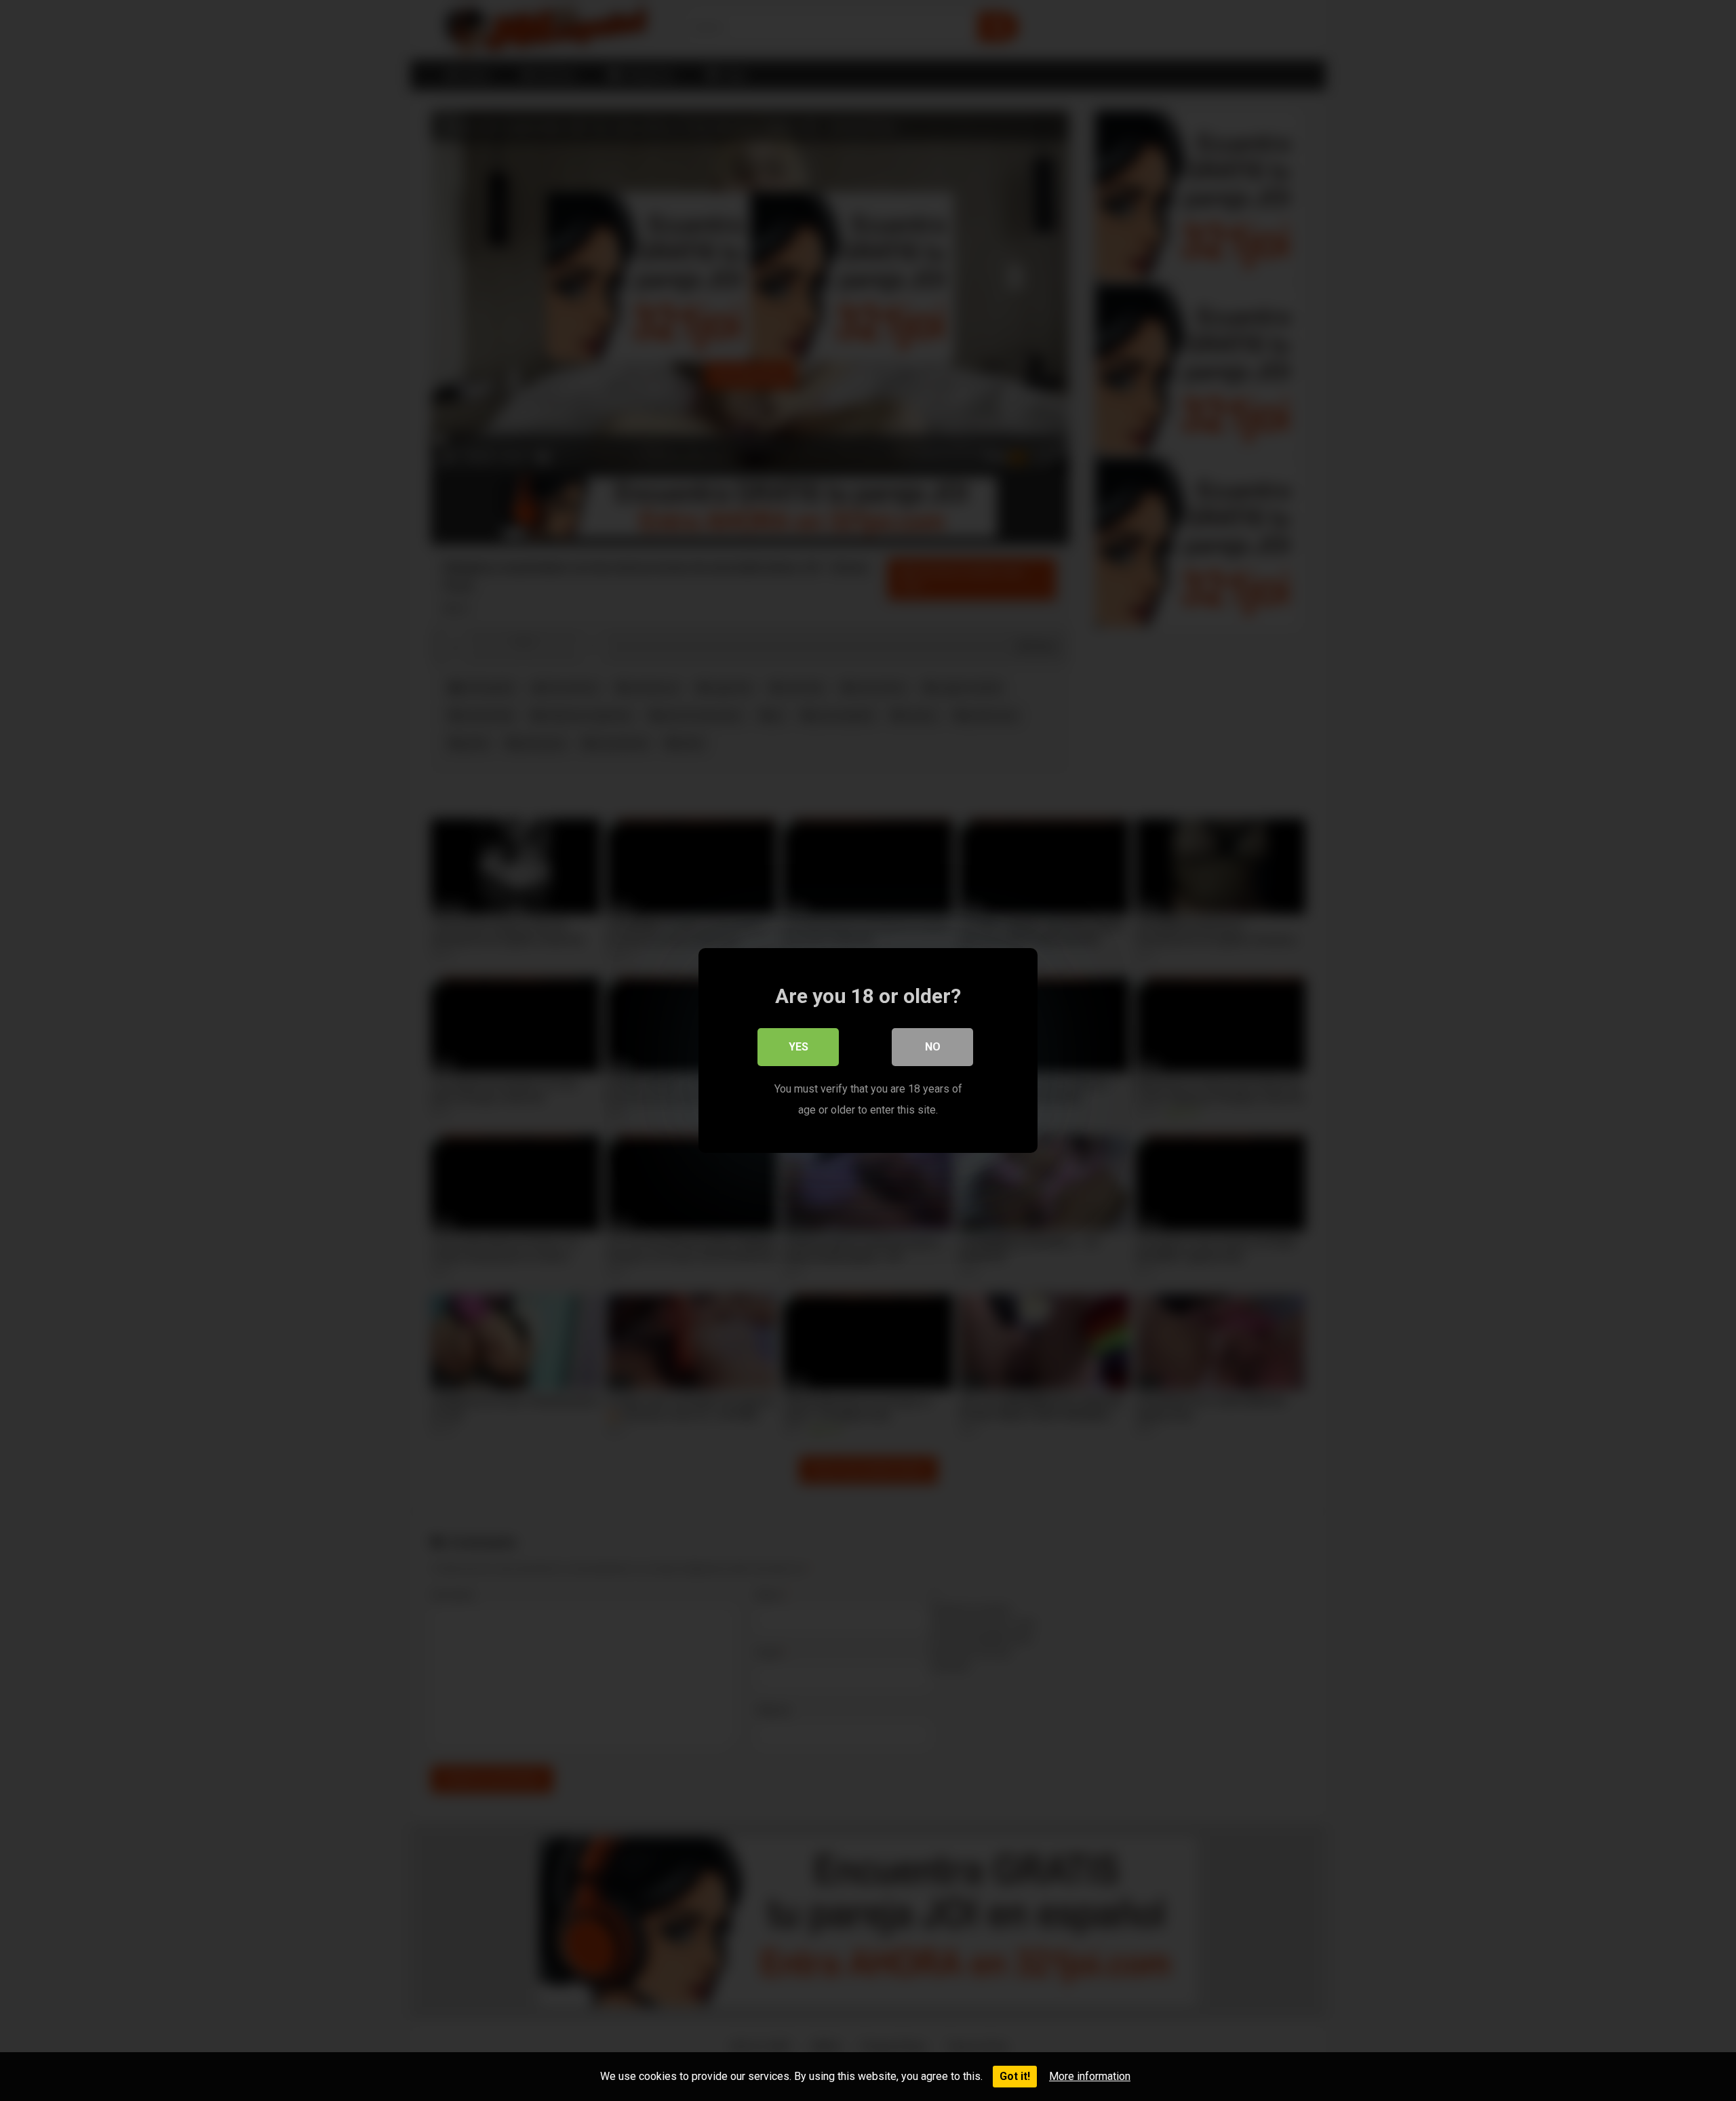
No (933, 1047)
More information (1090, 2076)
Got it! (1015, 2076)
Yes (798, 1047)
